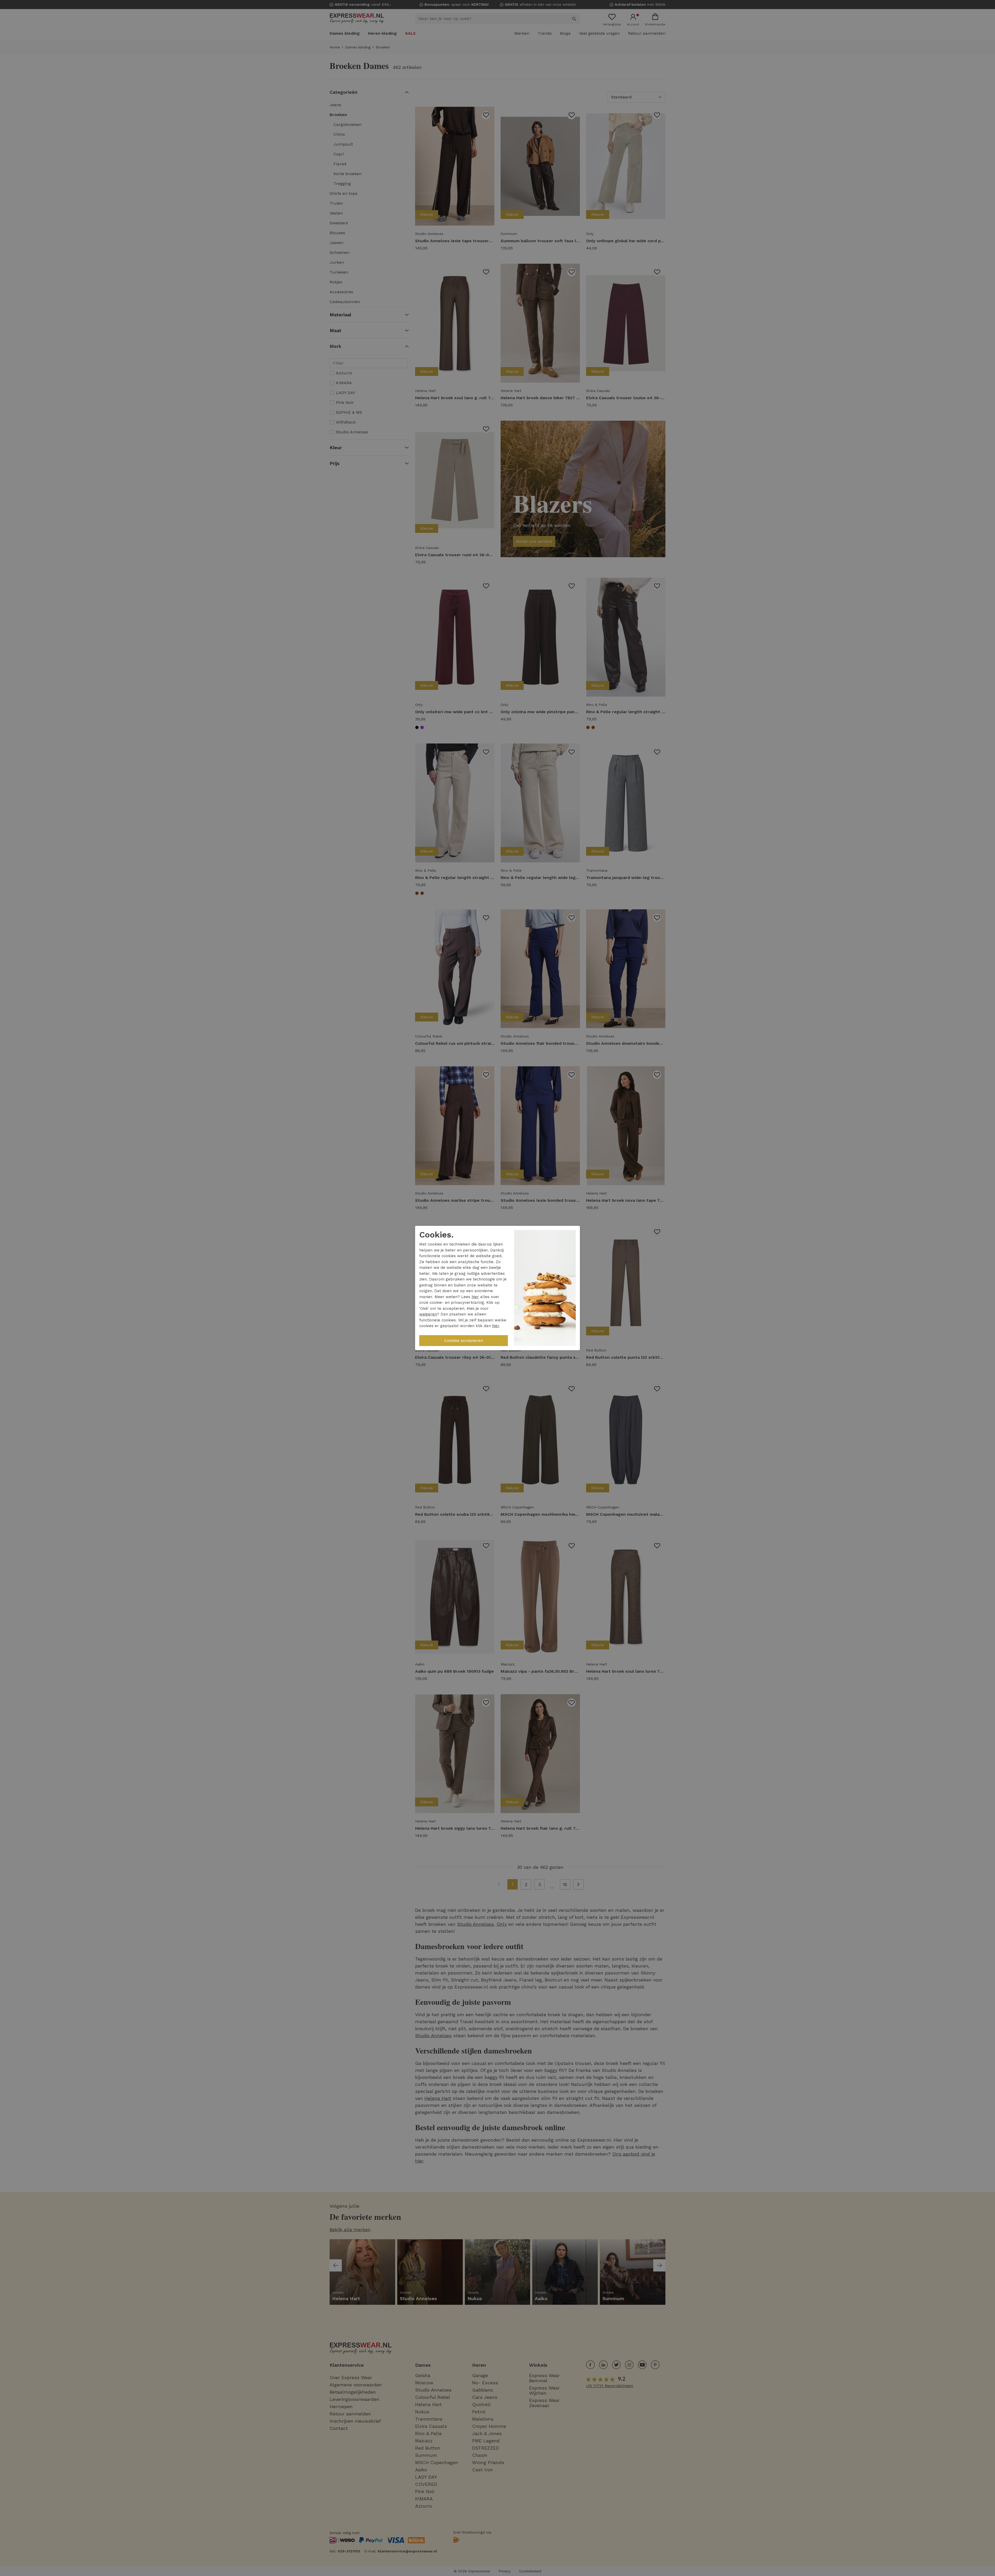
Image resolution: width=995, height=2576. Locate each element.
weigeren (428, 1314)
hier (475, 1297)
